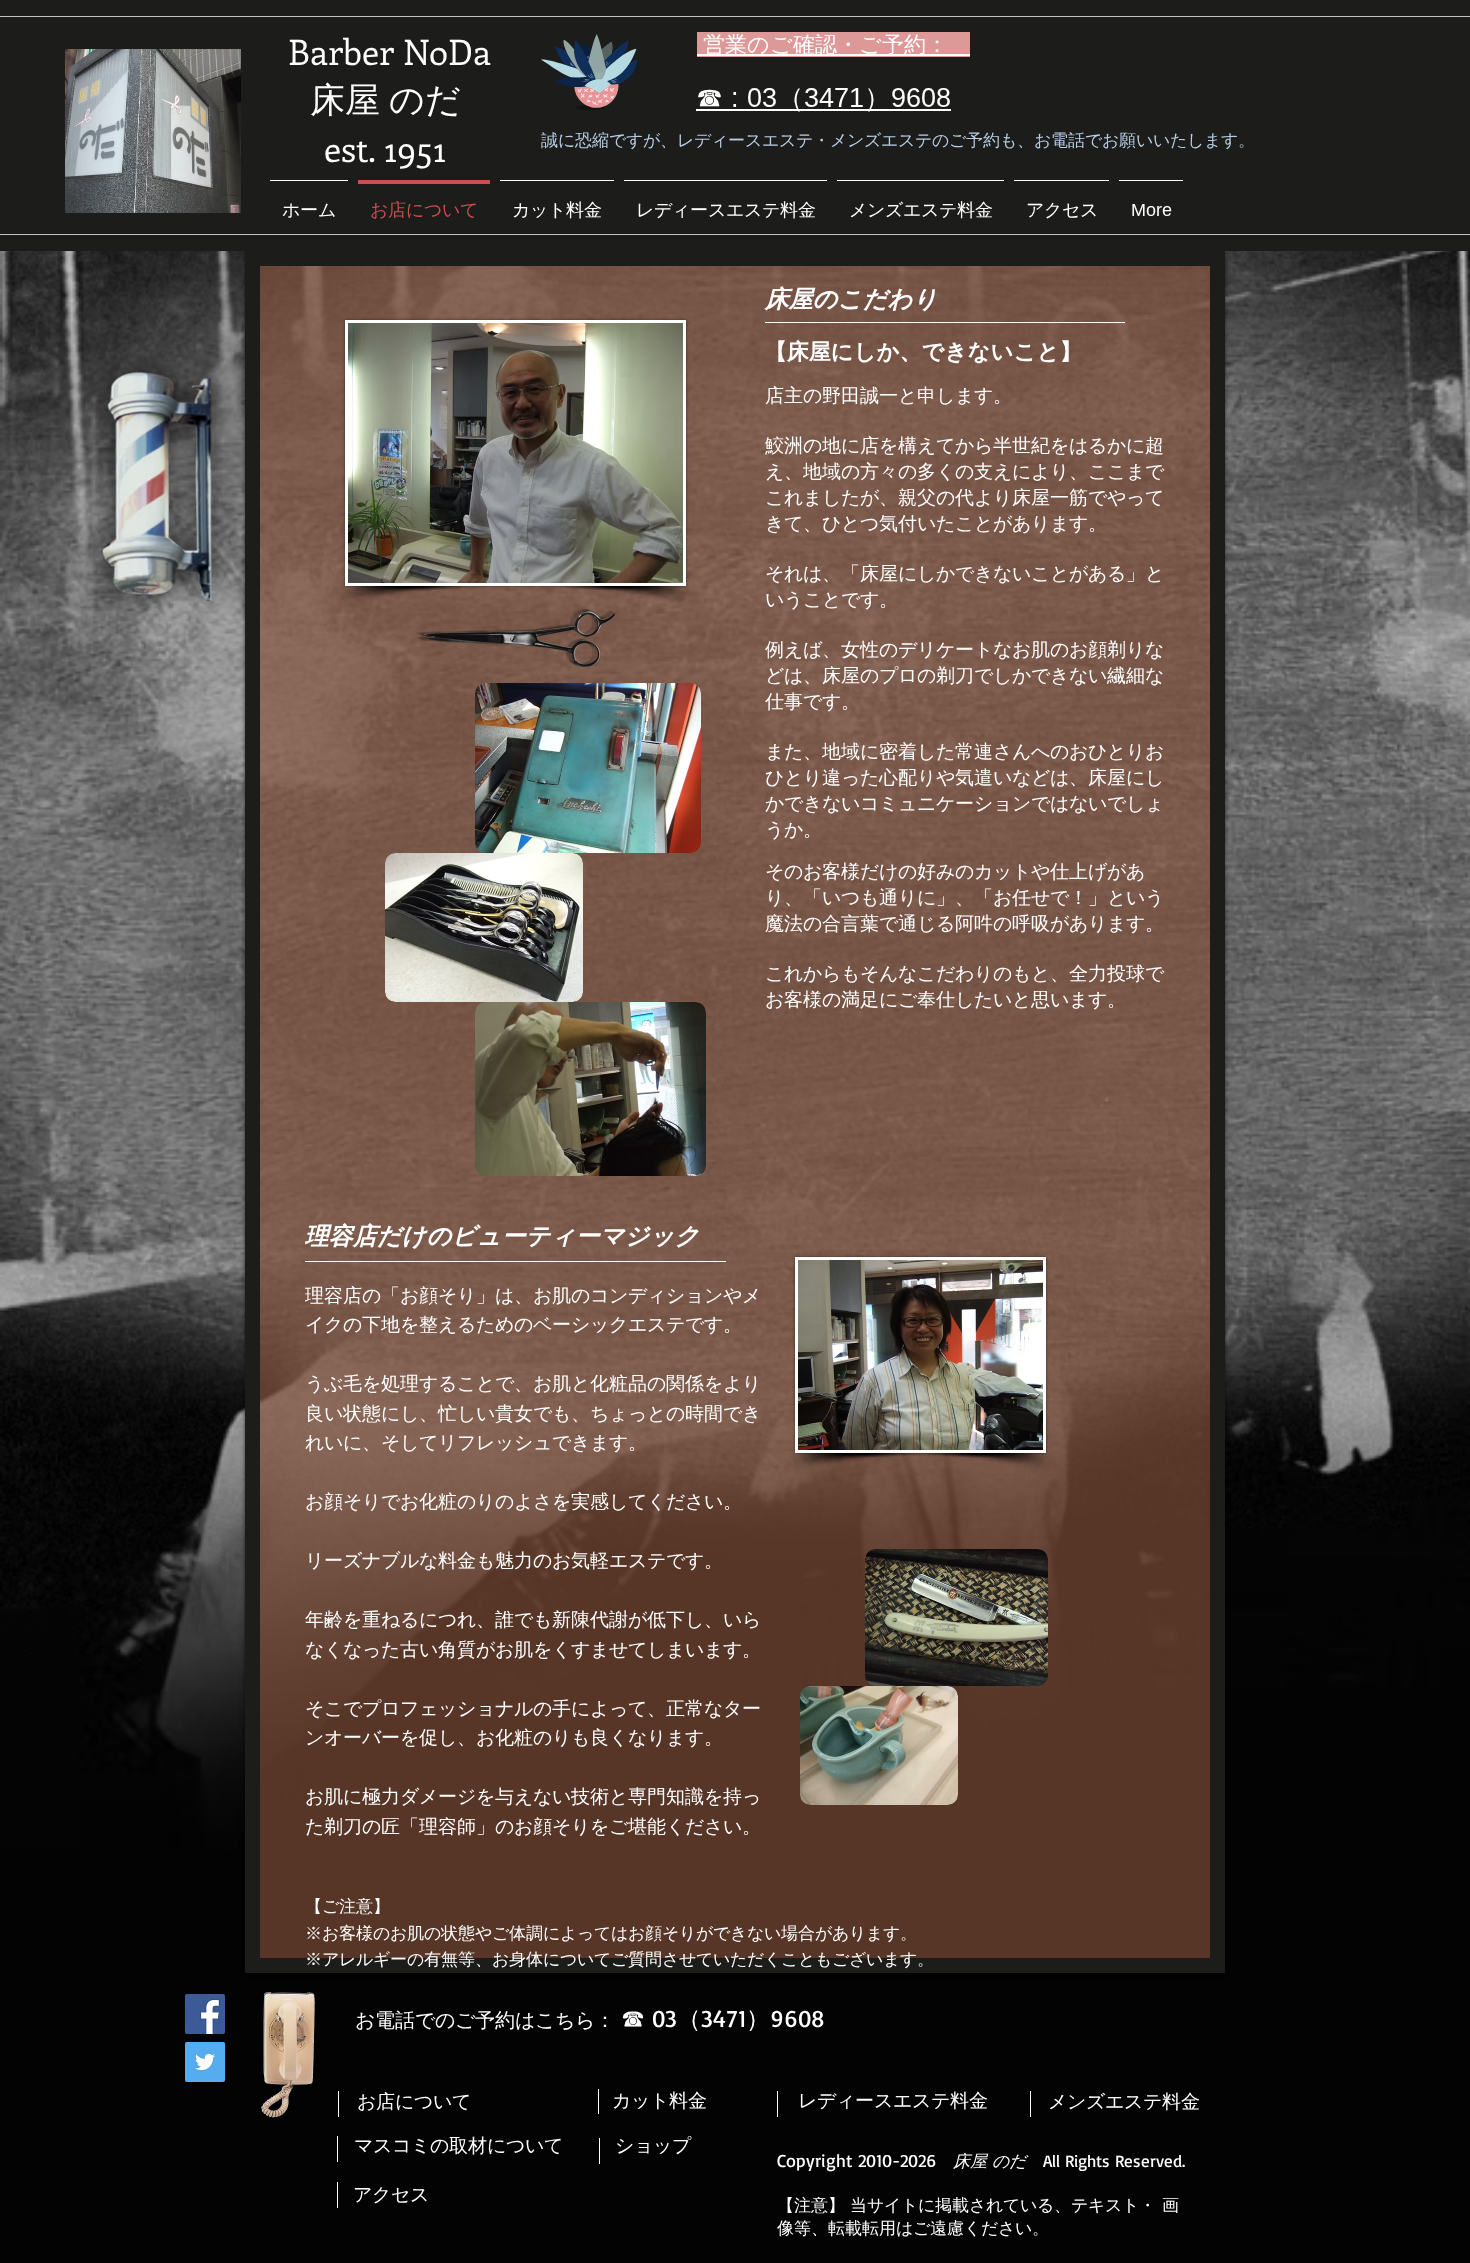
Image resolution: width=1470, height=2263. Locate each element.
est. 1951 (385, 147)
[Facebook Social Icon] (205, 2014)
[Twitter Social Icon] (205, 2062)
